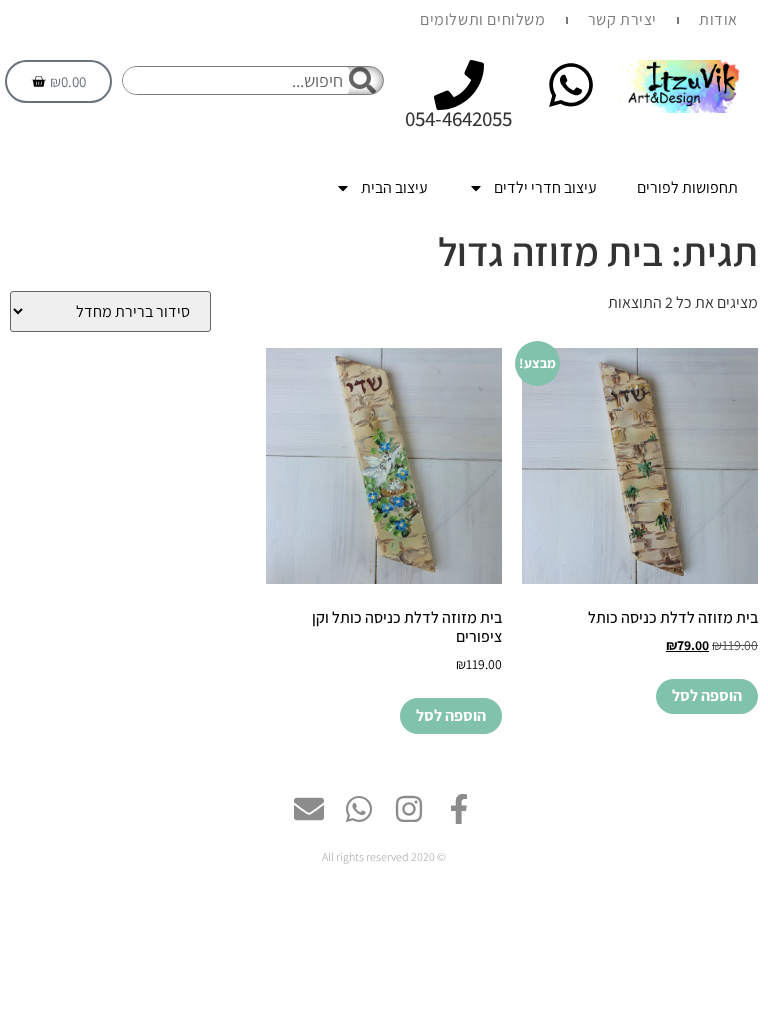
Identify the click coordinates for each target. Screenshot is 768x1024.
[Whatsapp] (359, 809)
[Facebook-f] (459, 809)
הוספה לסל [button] (707, 695)
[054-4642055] (459, 85)
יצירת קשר (622, 20)
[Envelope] (309, 809)
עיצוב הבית (394, 187)
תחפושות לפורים (687, 187)
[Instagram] (409, 809)
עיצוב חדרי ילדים (545, 187)
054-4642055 (458, 118)
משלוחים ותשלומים (483, 20)
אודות (718, 20)
